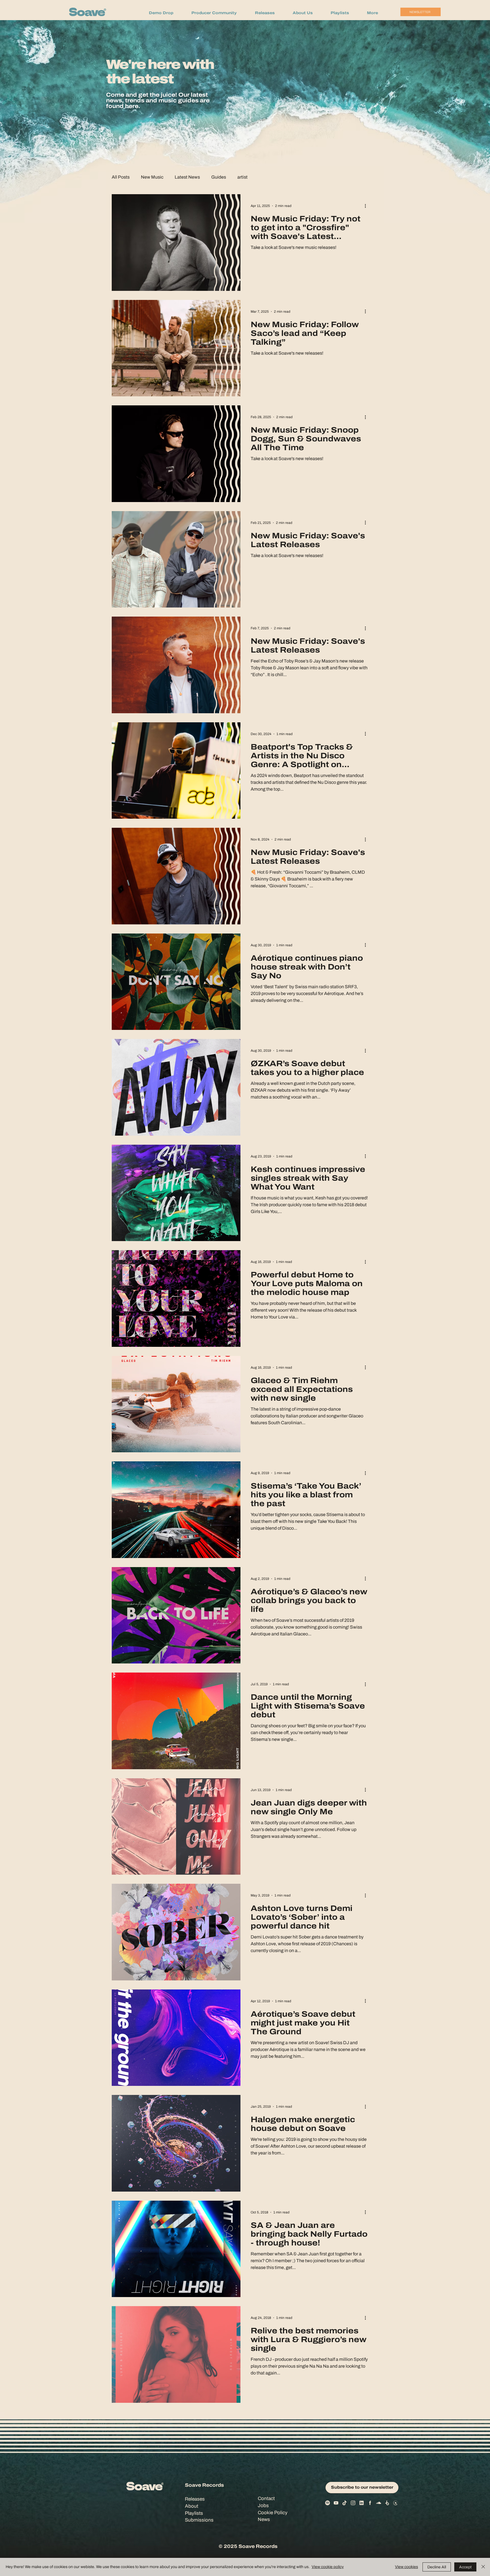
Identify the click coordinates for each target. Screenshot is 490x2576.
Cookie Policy (273, 2513)
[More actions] (367, 206)
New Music (152, 177)
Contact (266, 2498)
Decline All (437, 2567)
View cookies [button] (406, 2567)
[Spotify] (328, 2503)
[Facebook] (370, 2503)
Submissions (199, 2520)
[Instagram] (353, 2503)
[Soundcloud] (379, 2503)
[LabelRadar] (396, 2503)
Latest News (187, 177)
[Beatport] (387, 2503)
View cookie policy (328, 2567)
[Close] (483, 2567)
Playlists (194, 2513)
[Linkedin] (362, 2503)
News (264, 2519)
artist (242, 177)
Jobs (263, 2506)
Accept (465, 2567)
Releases (195, 2499)
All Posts (121, 177)
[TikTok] (345, 2503)
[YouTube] (336, 2503)
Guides (219, 177)
